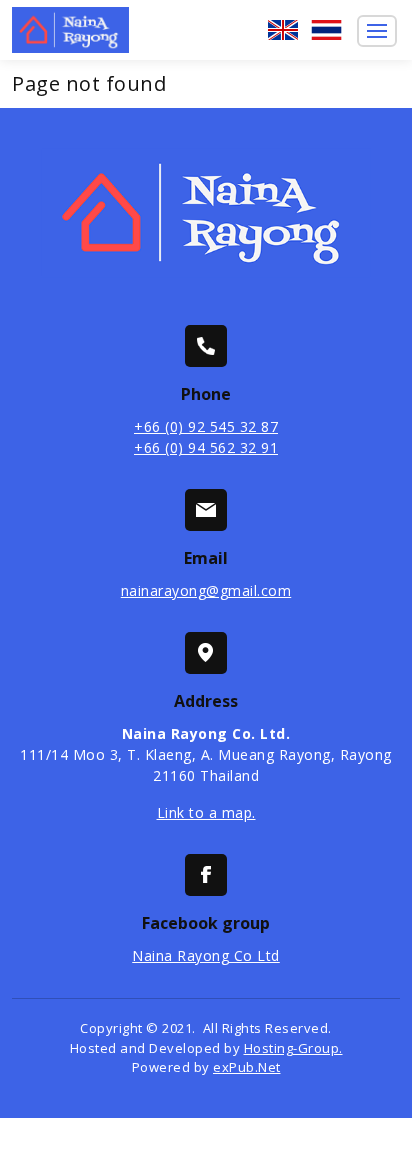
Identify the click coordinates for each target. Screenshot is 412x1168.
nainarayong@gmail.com (206, 590)
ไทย (327, 30)
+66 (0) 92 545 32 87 (206, 426)
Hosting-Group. (293, 1048)
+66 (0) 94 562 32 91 (206, 447)
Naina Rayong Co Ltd (206, 955)
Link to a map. (206, 812)
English (284, 30)
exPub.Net (247, 1067)
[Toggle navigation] (377, 31)
